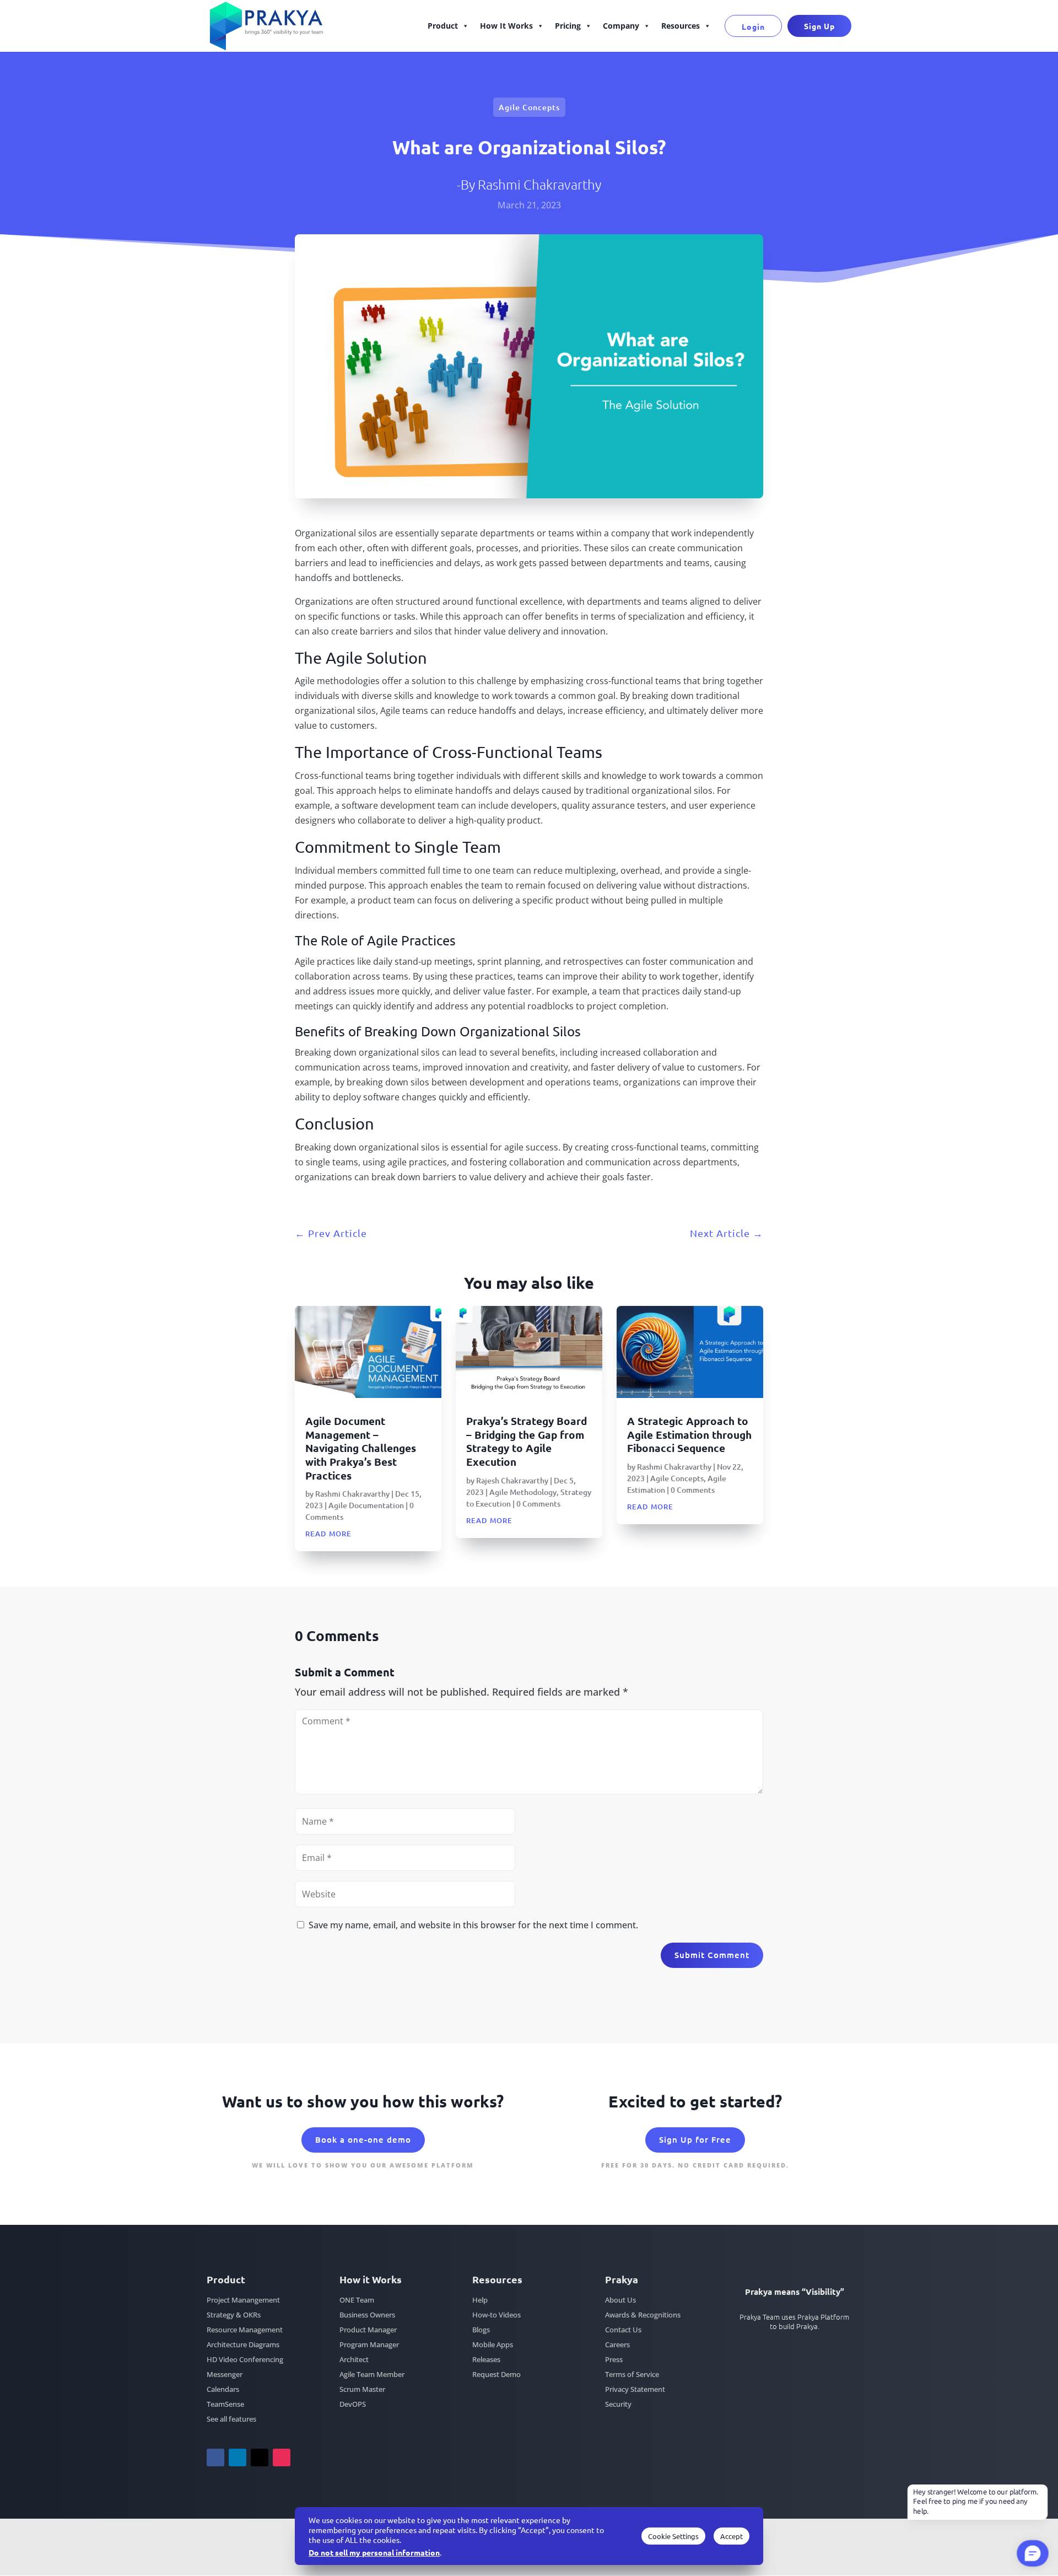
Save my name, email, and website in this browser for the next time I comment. (473, 1925)
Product (443, 26)
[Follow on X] (260, 2457)
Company (621, 26)
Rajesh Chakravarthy (512, 1480)
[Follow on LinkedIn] (237, 2457)
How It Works (506, 26)
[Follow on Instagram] (282, 2457)
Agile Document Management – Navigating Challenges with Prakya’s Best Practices (361, 1448)
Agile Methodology (523, 1492)
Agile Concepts (529, 107)
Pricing (568, 26)
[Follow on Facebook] (215, 2457)
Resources (681, 26)
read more (328, 1532)
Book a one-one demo (363, 2139)
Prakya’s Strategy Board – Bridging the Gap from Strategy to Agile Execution (527, 1441)
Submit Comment (712, 1955)
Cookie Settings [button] (673, 2536)
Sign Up (819, 26)
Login (753, 26)
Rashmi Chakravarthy (539, 184)
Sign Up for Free (695, 2139)
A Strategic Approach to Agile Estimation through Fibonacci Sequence (689, 1434)
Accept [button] (732, 2536)
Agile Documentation (366, 1505)
